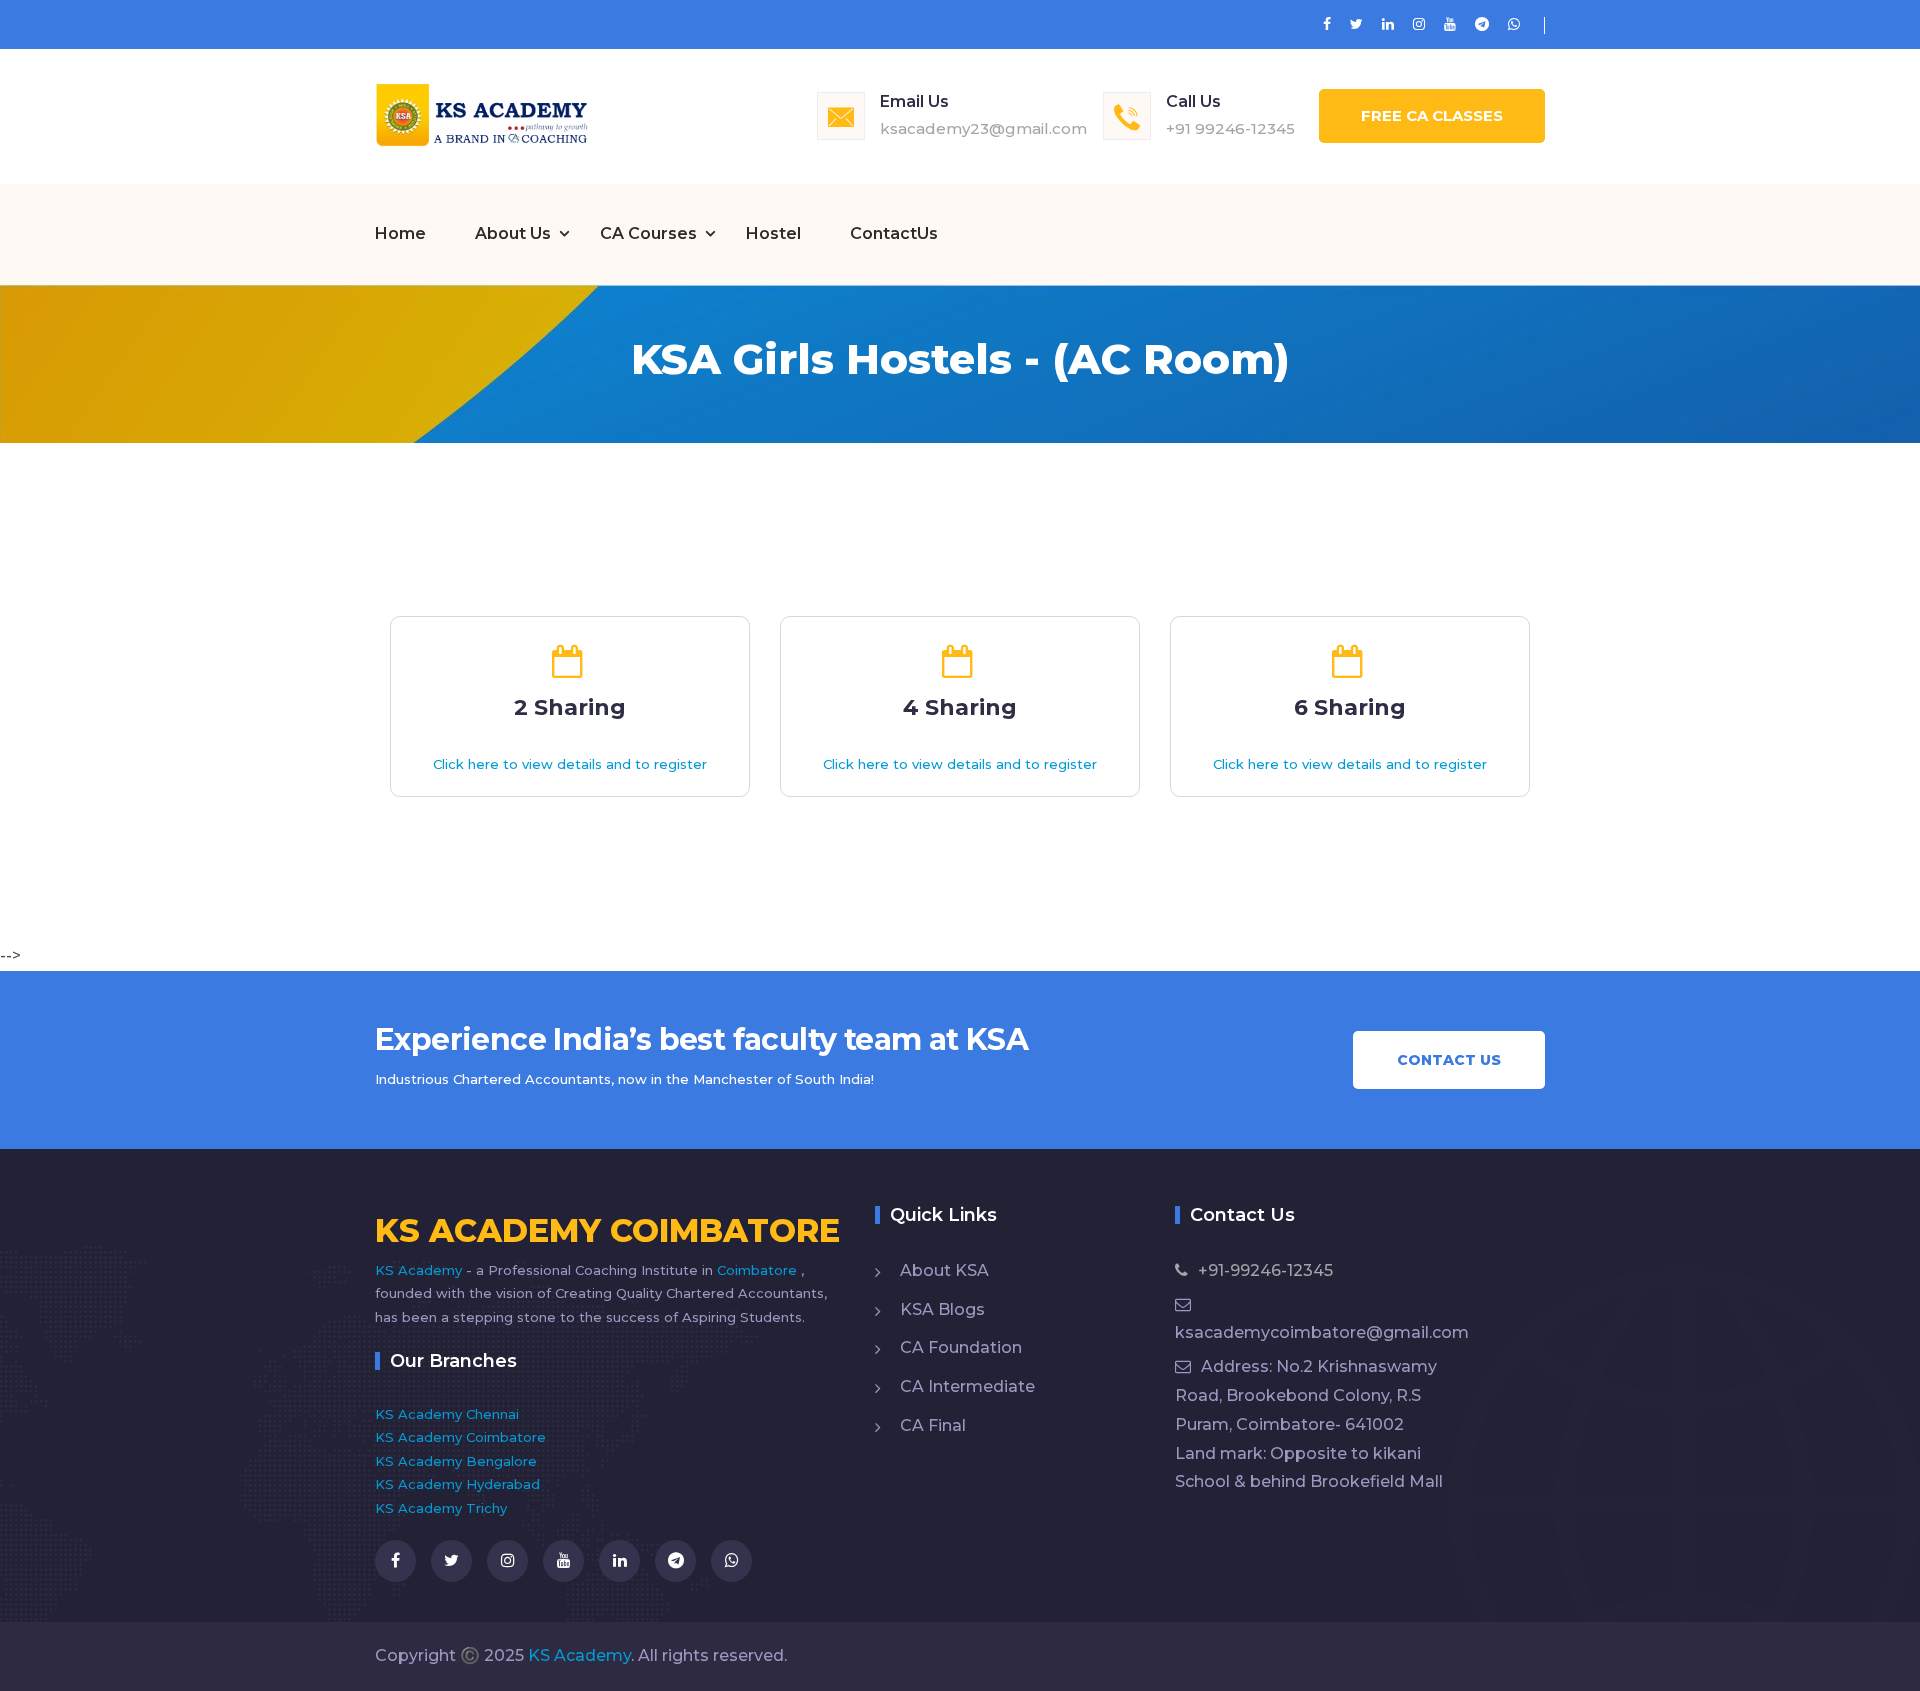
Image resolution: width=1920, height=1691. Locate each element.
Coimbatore (759, 1270)
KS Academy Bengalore (456, 1461)
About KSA (944, 1270)
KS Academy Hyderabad (457, 1484)
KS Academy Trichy (441, 1508)
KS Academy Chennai (447, 1414)
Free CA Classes (1432, 115)
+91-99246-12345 (1265, 1270)
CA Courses (648, 233)
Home (400, 233)
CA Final (933, 1425)
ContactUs (894, 233)
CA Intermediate (967, 1386)
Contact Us (1449, 1060)
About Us (513, 233)
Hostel (773, 233)
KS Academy (420, 1270)
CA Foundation (961, 1347)
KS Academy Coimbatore (460, 1437)
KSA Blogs (942, 1309)
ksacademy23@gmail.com (983, 128)
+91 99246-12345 (1230, 128)
